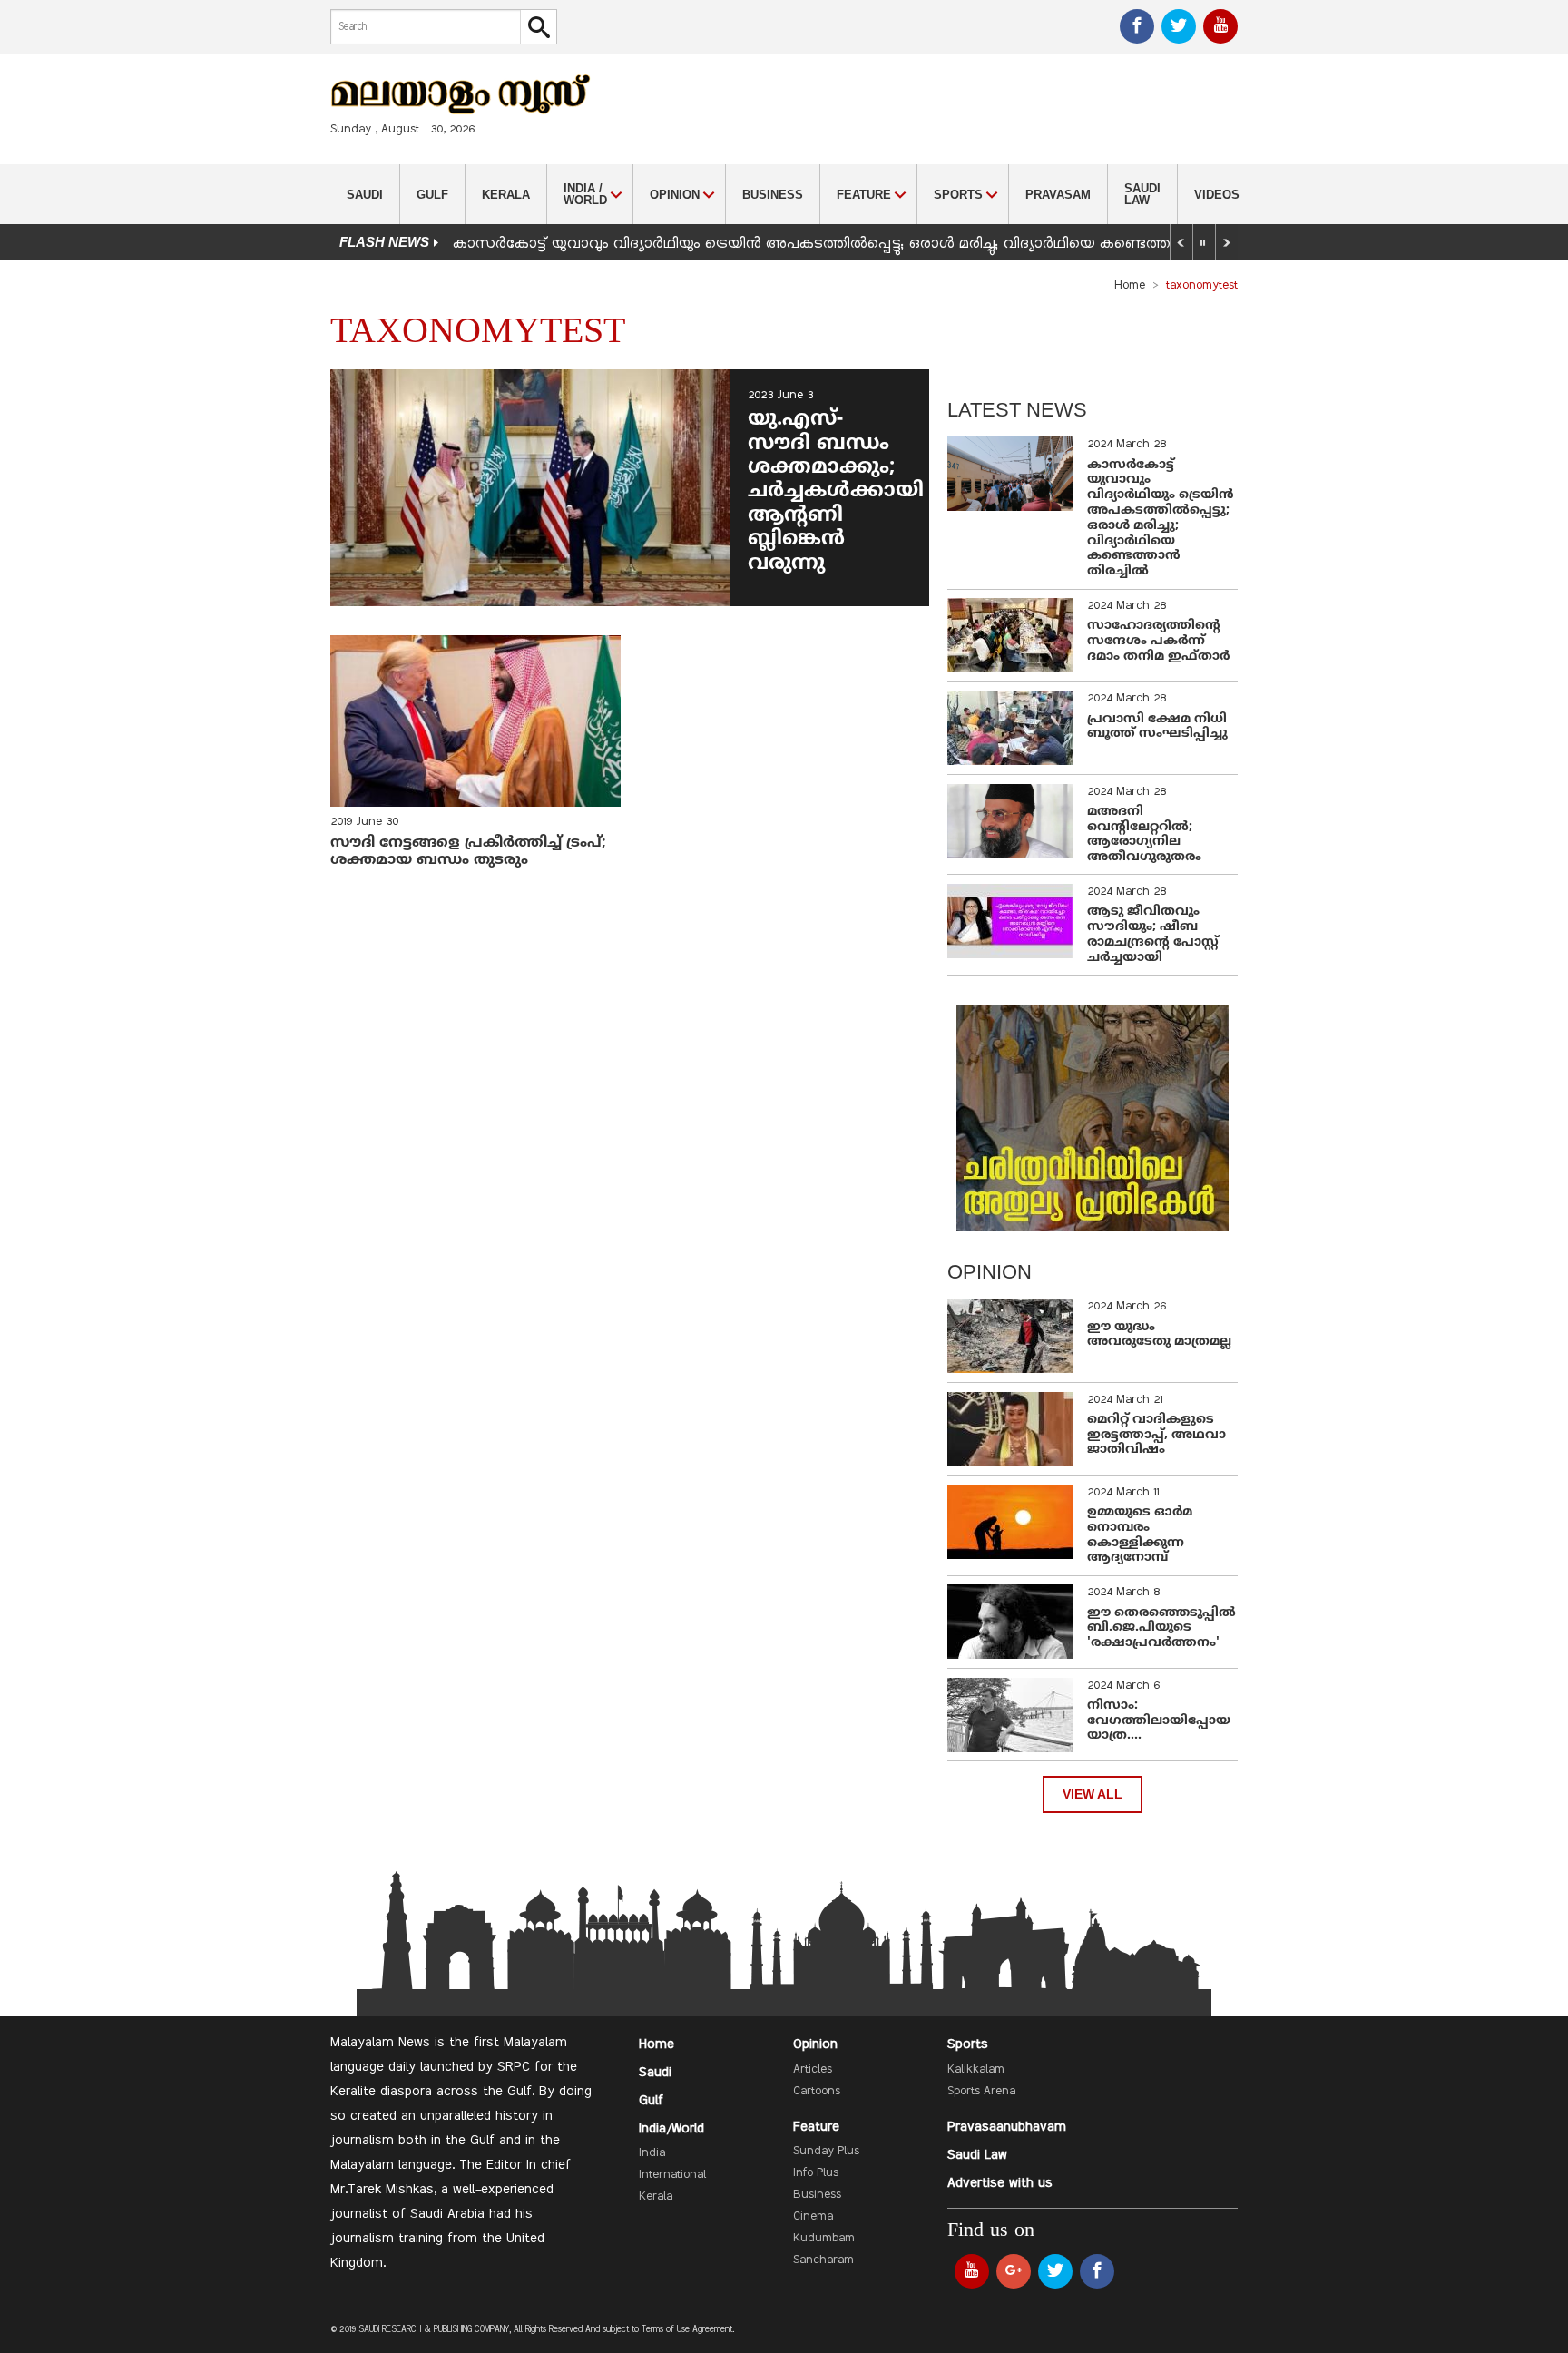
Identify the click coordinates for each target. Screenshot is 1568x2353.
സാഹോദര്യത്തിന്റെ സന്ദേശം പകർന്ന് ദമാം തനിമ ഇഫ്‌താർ (1160, 641)
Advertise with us (1000, 2183)
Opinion (815, 2044)
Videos (1217, 195)
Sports (968, 2044)
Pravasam (1058, 195)
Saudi (365, 195)
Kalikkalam (976, 2070)
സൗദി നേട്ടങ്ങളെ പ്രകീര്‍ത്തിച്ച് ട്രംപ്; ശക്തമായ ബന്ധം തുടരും (468, 852)
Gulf (432, 195)
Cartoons (817, 2092)
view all (1093, 1794)
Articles (813, 2070)
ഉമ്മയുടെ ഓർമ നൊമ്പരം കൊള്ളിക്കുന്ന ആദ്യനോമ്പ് (1140, 1535)
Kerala (506, 195)
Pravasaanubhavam (1007, 2127)
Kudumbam (824, 2239)
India (652, 2153)
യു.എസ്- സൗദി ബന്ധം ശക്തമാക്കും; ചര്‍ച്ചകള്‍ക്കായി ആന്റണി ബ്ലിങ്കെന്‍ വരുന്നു (836, 491)
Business (773, 195)
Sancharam (823, 2260)
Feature (816, 2127)
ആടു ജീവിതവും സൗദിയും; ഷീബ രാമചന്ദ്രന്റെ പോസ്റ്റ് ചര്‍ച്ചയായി (1153, 934)
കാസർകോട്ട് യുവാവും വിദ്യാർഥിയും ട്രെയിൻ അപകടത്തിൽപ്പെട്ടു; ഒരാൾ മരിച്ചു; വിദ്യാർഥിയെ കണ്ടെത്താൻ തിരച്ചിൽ (856, 244)
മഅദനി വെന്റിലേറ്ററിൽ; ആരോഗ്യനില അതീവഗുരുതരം (1144, 834)
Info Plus (816, 2173)
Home (1130, 286)
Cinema (813, 2217)
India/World (671, 2129)
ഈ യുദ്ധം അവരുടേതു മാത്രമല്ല (1159, 1335)
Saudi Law (1142, 194)
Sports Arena (981, 2092)
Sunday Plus (826, 2152)
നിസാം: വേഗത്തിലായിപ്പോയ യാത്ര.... (1159, 1721)
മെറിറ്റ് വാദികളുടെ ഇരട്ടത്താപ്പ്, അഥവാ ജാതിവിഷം (1156, 1435)
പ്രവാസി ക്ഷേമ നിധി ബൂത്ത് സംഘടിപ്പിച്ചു (1157, 727)
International (672, 2175)
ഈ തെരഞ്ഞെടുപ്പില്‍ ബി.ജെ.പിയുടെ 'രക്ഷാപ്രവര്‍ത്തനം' (1161, 1628)
